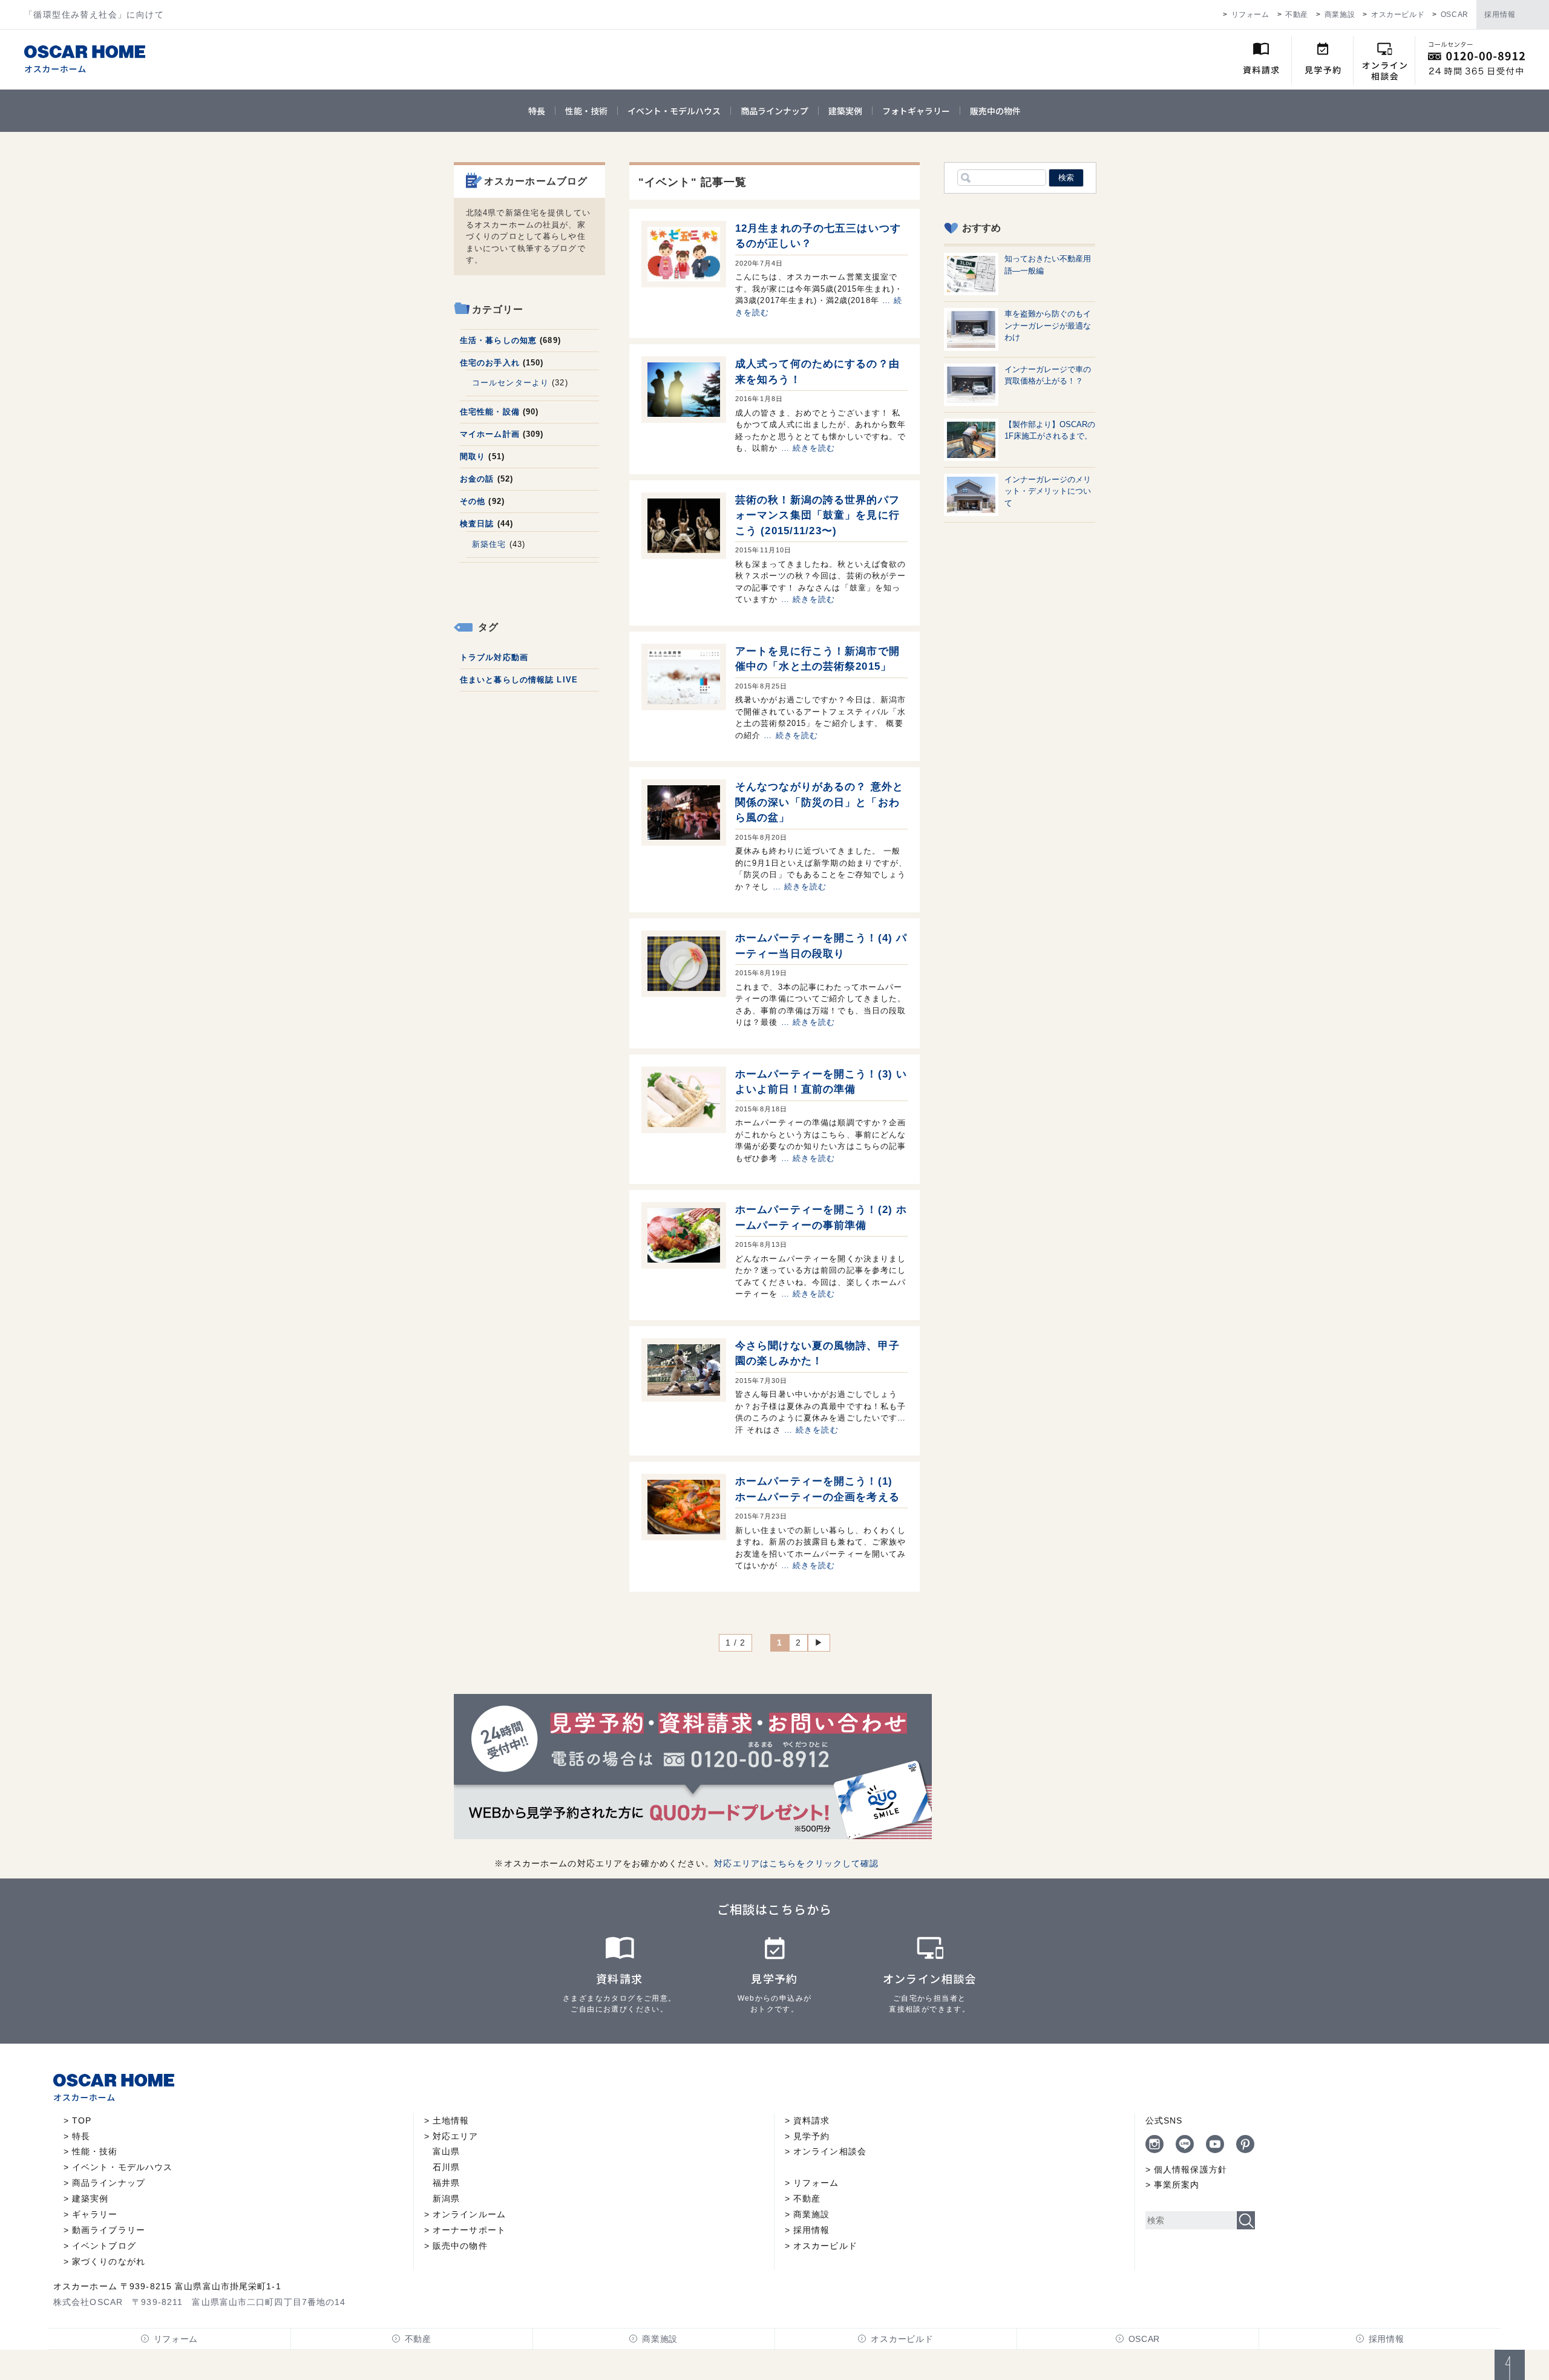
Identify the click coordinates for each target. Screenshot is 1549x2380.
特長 (537, 111)
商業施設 (1340, 15)
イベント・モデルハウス (674, 111)
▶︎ (819, 1643)
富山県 (446, 2151)
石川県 (446, 2167)
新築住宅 (489, 544)
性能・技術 (586, 111)
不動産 (1297, 15)
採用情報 (1500, 15)
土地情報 (451, 2120)
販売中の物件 (995, 111)
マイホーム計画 (490, 434)
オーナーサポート (469, 2230)
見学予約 (811, 2136)
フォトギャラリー (916, 111)
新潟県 (446, 2199)
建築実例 (845, 111)
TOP (82, 2120)
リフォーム (1250, 15)
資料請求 (811, 2120)
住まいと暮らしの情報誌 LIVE (519, 680)
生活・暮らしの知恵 (498, 340)
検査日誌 (477, 524)
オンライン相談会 (830, 2151)
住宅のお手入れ (490, 363)
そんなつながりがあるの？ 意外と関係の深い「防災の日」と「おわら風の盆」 (819, 802)
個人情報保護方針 (1190, 2169)
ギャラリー (95, 2214)
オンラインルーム (469, 2214)
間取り (473, 456)
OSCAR (1455, 15)
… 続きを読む (808, 448)
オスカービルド (1398, 15)
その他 (473, 501)
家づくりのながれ (109, 2261)
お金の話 (477, 479)
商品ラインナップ (774, 111)
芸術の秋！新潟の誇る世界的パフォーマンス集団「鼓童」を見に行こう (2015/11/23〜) (817, 515)
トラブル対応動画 (494, 657)
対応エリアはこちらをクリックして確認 (796, 1863)
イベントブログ (104, 2246)
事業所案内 (1177, 2185)
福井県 (446, 2183)
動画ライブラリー (109, 2230)
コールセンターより (510, 383)
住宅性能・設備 (490, 412)
